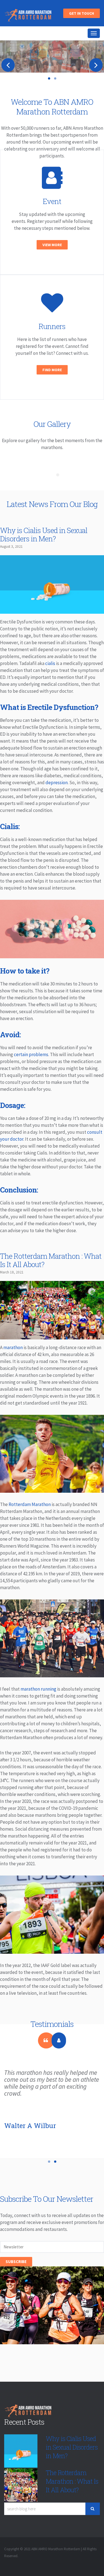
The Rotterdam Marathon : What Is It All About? (51, 1262)
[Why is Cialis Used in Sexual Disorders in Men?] (52, 611)
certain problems (31, 1056)
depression (57, 784)
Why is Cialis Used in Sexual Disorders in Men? (44, 536)
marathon (13, 1349)
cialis (50, 665)
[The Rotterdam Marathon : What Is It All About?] (52, 1337)
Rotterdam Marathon (30, 1506)
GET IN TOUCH (82, 13)
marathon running (38, 1690)
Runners (52, 328)
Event (52, 203)
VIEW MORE (52, 246)
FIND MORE (52, 371)
